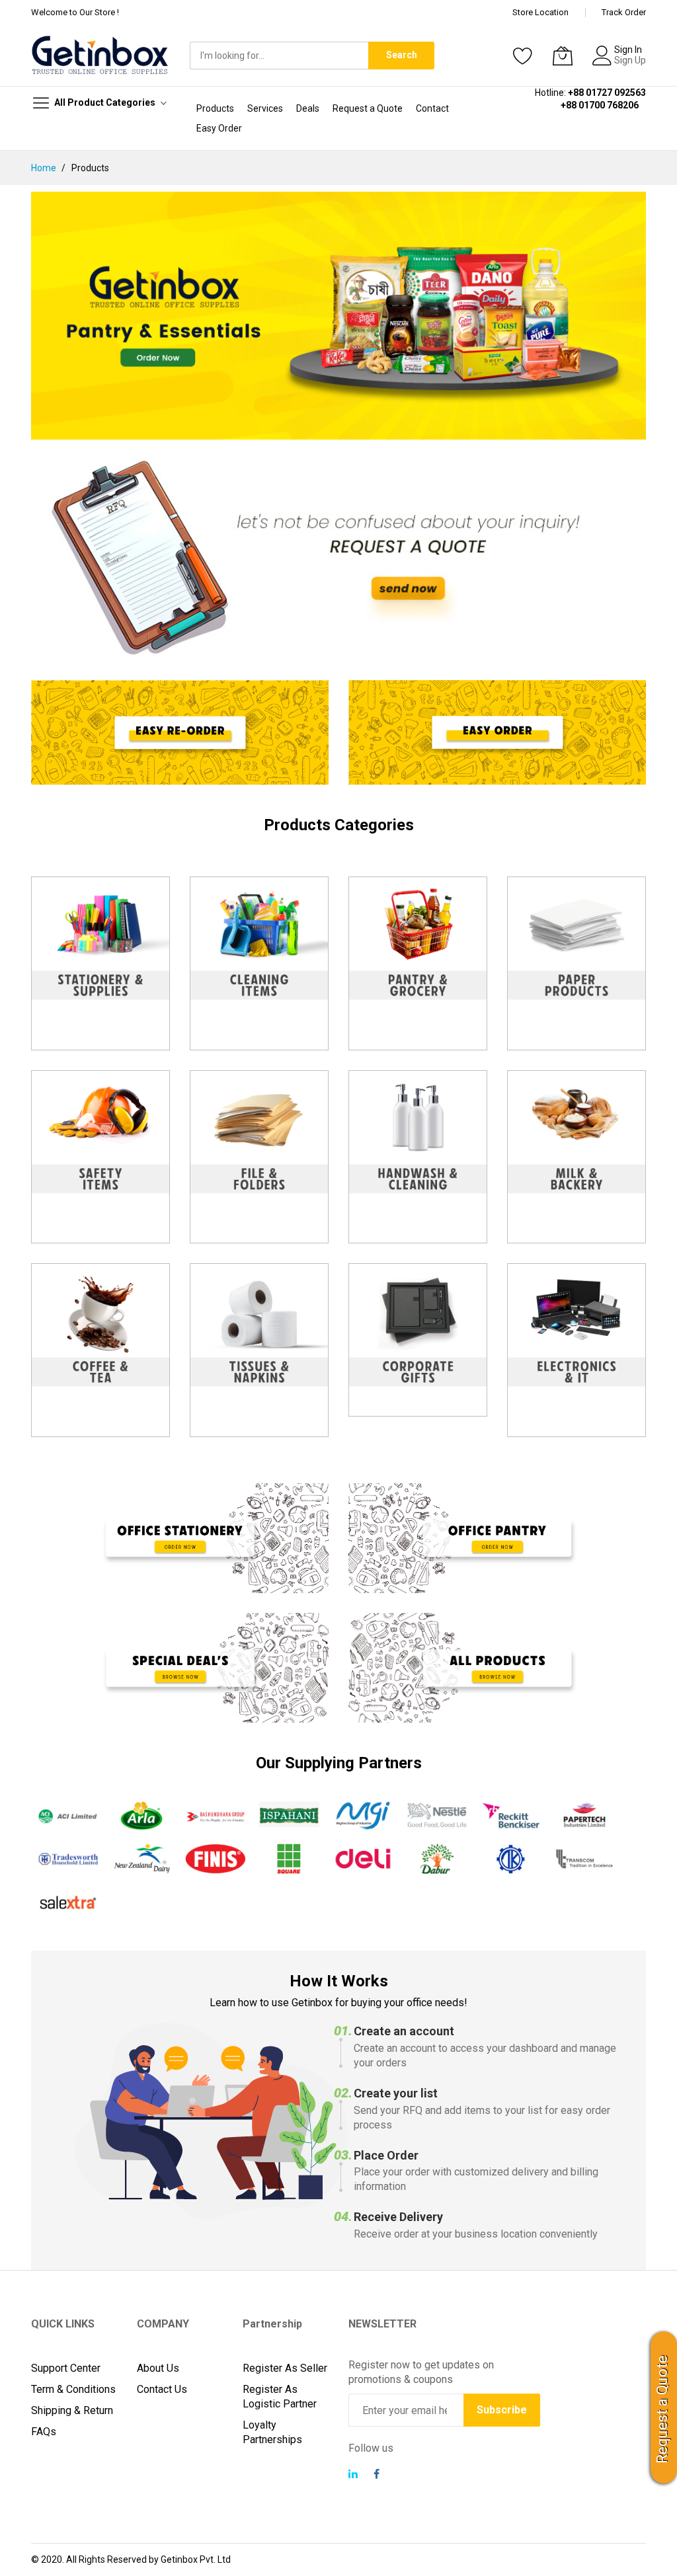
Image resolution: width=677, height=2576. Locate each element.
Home (45, 168)
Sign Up (630, 60)
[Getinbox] (100, 55)
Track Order (624, 12)
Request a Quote (662, 2409)
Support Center (66, 2368)
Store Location (540, 12)
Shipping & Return (72, 2410)
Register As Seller (285, 2368)
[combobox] (279, 56)
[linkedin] (353, 2476)
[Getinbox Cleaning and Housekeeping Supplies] (338, 316)
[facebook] (377, 2476)
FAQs (44, 2432)
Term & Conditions (73, 2389)
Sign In (628, 50)
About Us (158, 2368)
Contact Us (162, 2389)
